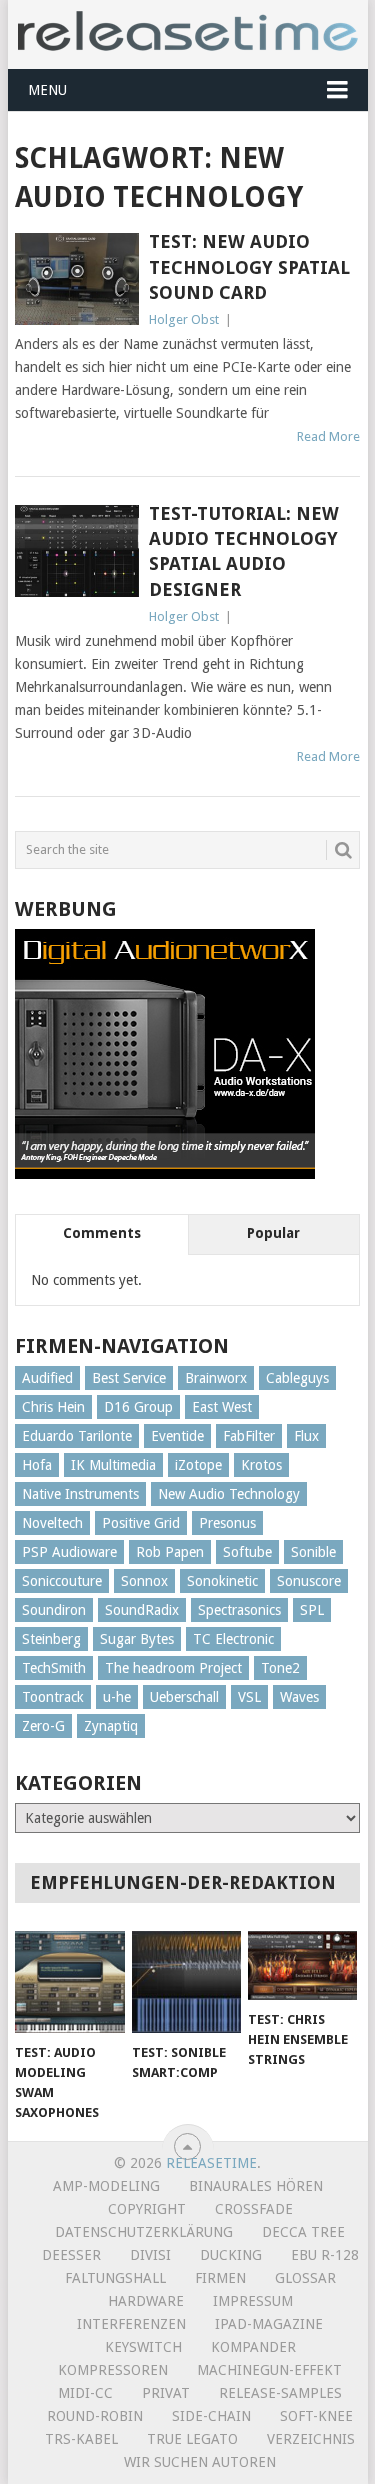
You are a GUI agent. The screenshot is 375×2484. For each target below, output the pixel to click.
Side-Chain (211, 2416)
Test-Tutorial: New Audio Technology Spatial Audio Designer (244, 551)
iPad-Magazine (269, 2324)
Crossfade (254, 2209)
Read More (328, 436)
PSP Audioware (69, 1552)
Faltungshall (115, 2278)
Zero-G (43, 1726)
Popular (273, 1233)
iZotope (198, 1465)
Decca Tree (303, 2232)
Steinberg (51, 1639)
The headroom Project (173, 1668)
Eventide (177, 1436)
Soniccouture (62, 1581)
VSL (249, 1697)
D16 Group (138, 1407)
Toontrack (53, 1697)
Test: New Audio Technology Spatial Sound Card (249, 266)
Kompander (253, 2347)
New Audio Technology (229, 1494)
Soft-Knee (316, 2416)
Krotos (261, 1465)
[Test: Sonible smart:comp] (186, 1982)
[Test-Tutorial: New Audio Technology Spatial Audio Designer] (77, 551)
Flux (306, 1436)
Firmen (220, 2278)
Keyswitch (143, 2347)
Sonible (313, 1552)
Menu (47, 90)
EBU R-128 (325, 2255)
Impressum (253, 2301)
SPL (312, 1610)
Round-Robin (95, 2416)
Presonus (227, 1523)
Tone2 (280, 1668)
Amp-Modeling (106, 2186)
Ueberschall (184, 1697)
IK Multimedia (113, 1465)
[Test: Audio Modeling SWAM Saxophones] (69, 1982)
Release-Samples (280, 2393)
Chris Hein (53, 1407)
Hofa (37, 1465)
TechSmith (54, 1668)
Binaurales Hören (256, 2186)
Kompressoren (113, 2370)
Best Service (129, 1378)
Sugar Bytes (137, 1639)
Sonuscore (309, 1581)
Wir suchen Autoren (200, 2462)
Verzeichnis (311, 2439)
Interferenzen (131, 2324)
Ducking (231, 2255)
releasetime (211, 2163)
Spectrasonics (239, 1610)
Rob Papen (170, 1552)
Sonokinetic (222, 1581)
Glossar (305, 2278)
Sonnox (144, 1581)
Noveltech (52, 1523)
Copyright (147, 2209)
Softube (247, 1552)
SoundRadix (142, 1610)
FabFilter (249, 1436)
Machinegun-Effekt (269, 2370)
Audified (47, 1378)
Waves (299, 1697)
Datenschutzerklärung (144, 2232)
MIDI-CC (85, 2393)
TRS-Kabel (81, 2439)
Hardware (146, 2301)
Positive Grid (141, 1523)
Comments (102, 1233)
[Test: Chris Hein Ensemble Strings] (302, 1965)
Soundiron (54, 1610)
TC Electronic (233, 1639)
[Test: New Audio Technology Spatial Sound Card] (77, 279)
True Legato (192, 2439)
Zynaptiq (111, 1726)
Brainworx (216, 1378)
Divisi (150, 2255)
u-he (117, 1697)
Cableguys (297, 1378)
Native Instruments (80, 1494)
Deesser (71, 2255)
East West (222, 1407)
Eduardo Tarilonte (77, 1436)
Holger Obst (184, 319)
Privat (166, 2393)
